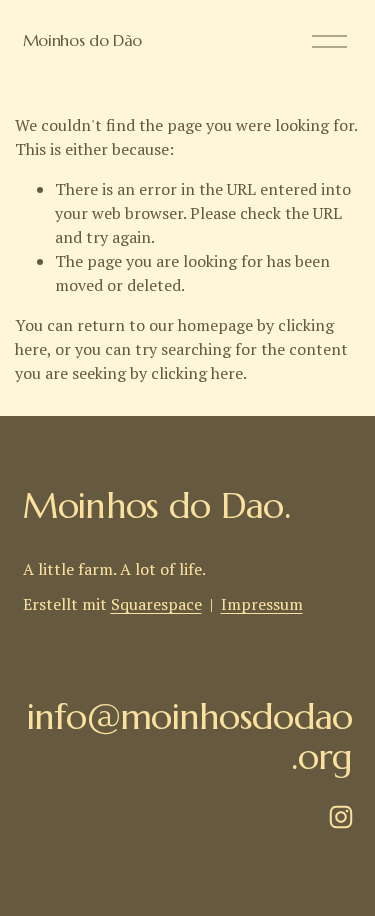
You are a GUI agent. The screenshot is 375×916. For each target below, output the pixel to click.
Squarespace (156, 604)
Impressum (262, 604)
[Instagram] (341, 817)
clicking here (197, 373)
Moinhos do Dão (83, 40)
